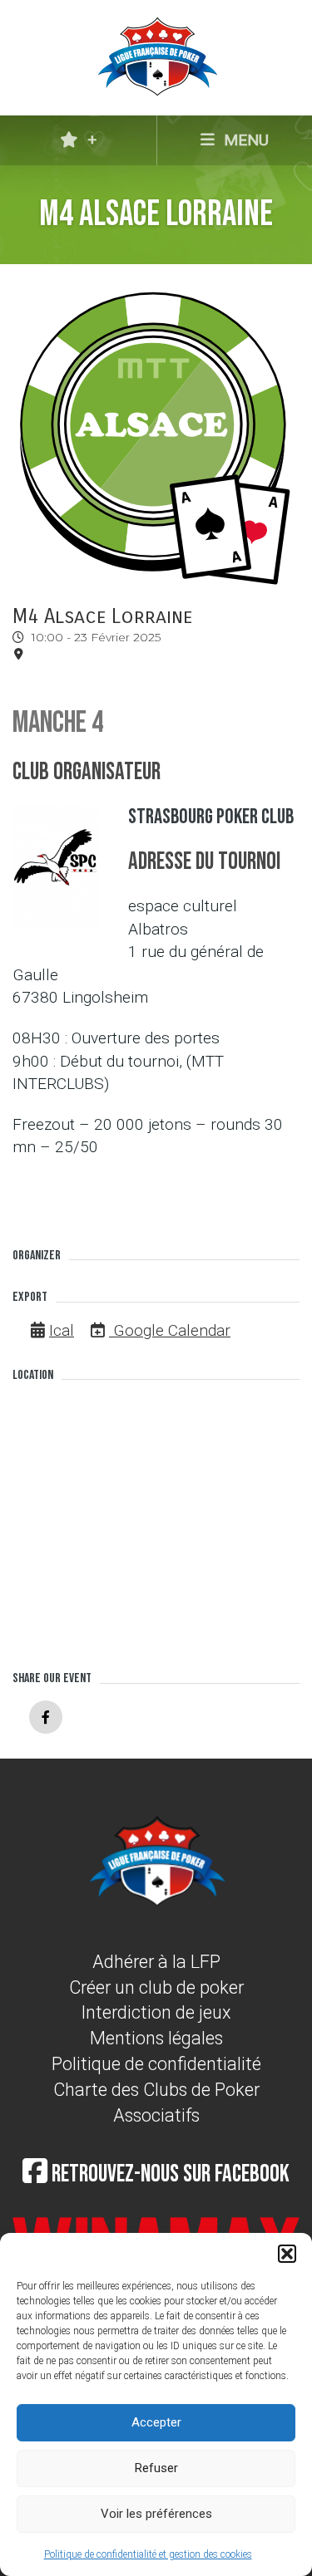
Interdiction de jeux (156, 2012)
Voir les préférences (156, 2514)
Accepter (156, 2422)
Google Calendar (170, 1330)
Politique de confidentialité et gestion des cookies (148, 2554)
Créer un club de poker (156, 1987)
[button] (287, 2254)
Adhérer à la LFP (156, 1962)
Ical (62, 1330)
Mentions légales (156, 2038)
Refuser (156, 2468)
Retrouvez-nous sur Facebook (168, 2174)
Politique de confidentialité (156, 2064)
